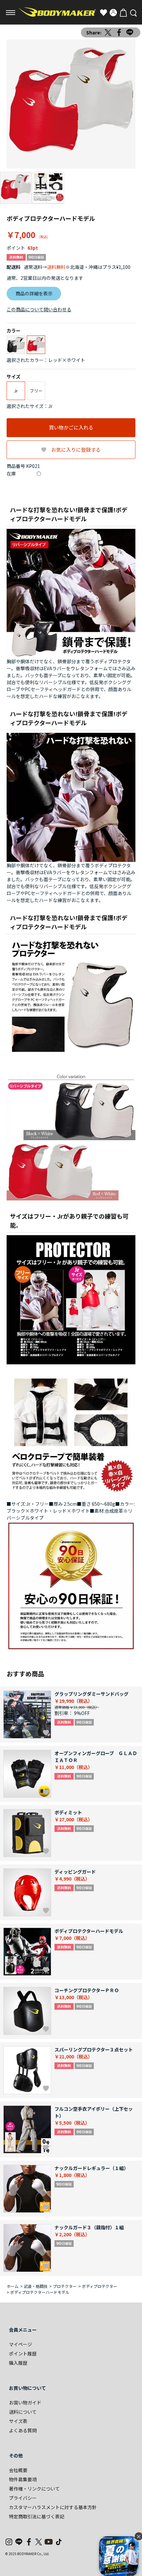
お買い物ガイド (25, 2402)
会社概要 (18, 2470)
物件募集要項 (23, 2479)
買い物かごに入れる (71, 427)
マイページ (20, 2344)
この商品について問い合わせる (39, 309)
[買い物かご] (123, 13)
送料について (23, 2412)
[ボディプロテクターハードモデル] (71, 104)
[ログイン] (113, 13)
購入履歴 (18, 2363)
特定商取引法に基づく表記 (37, 2516)
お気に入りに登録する (76, 450)
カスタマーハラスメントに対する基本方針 (53, 2507)
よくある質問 (23, 2430)
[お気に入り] (103, 13)
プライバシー (23, 2498)
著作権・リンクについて (34, 2489)
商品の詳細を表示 (34, 293)
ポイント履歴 (23, 2353)
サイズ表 (18, 2421)
